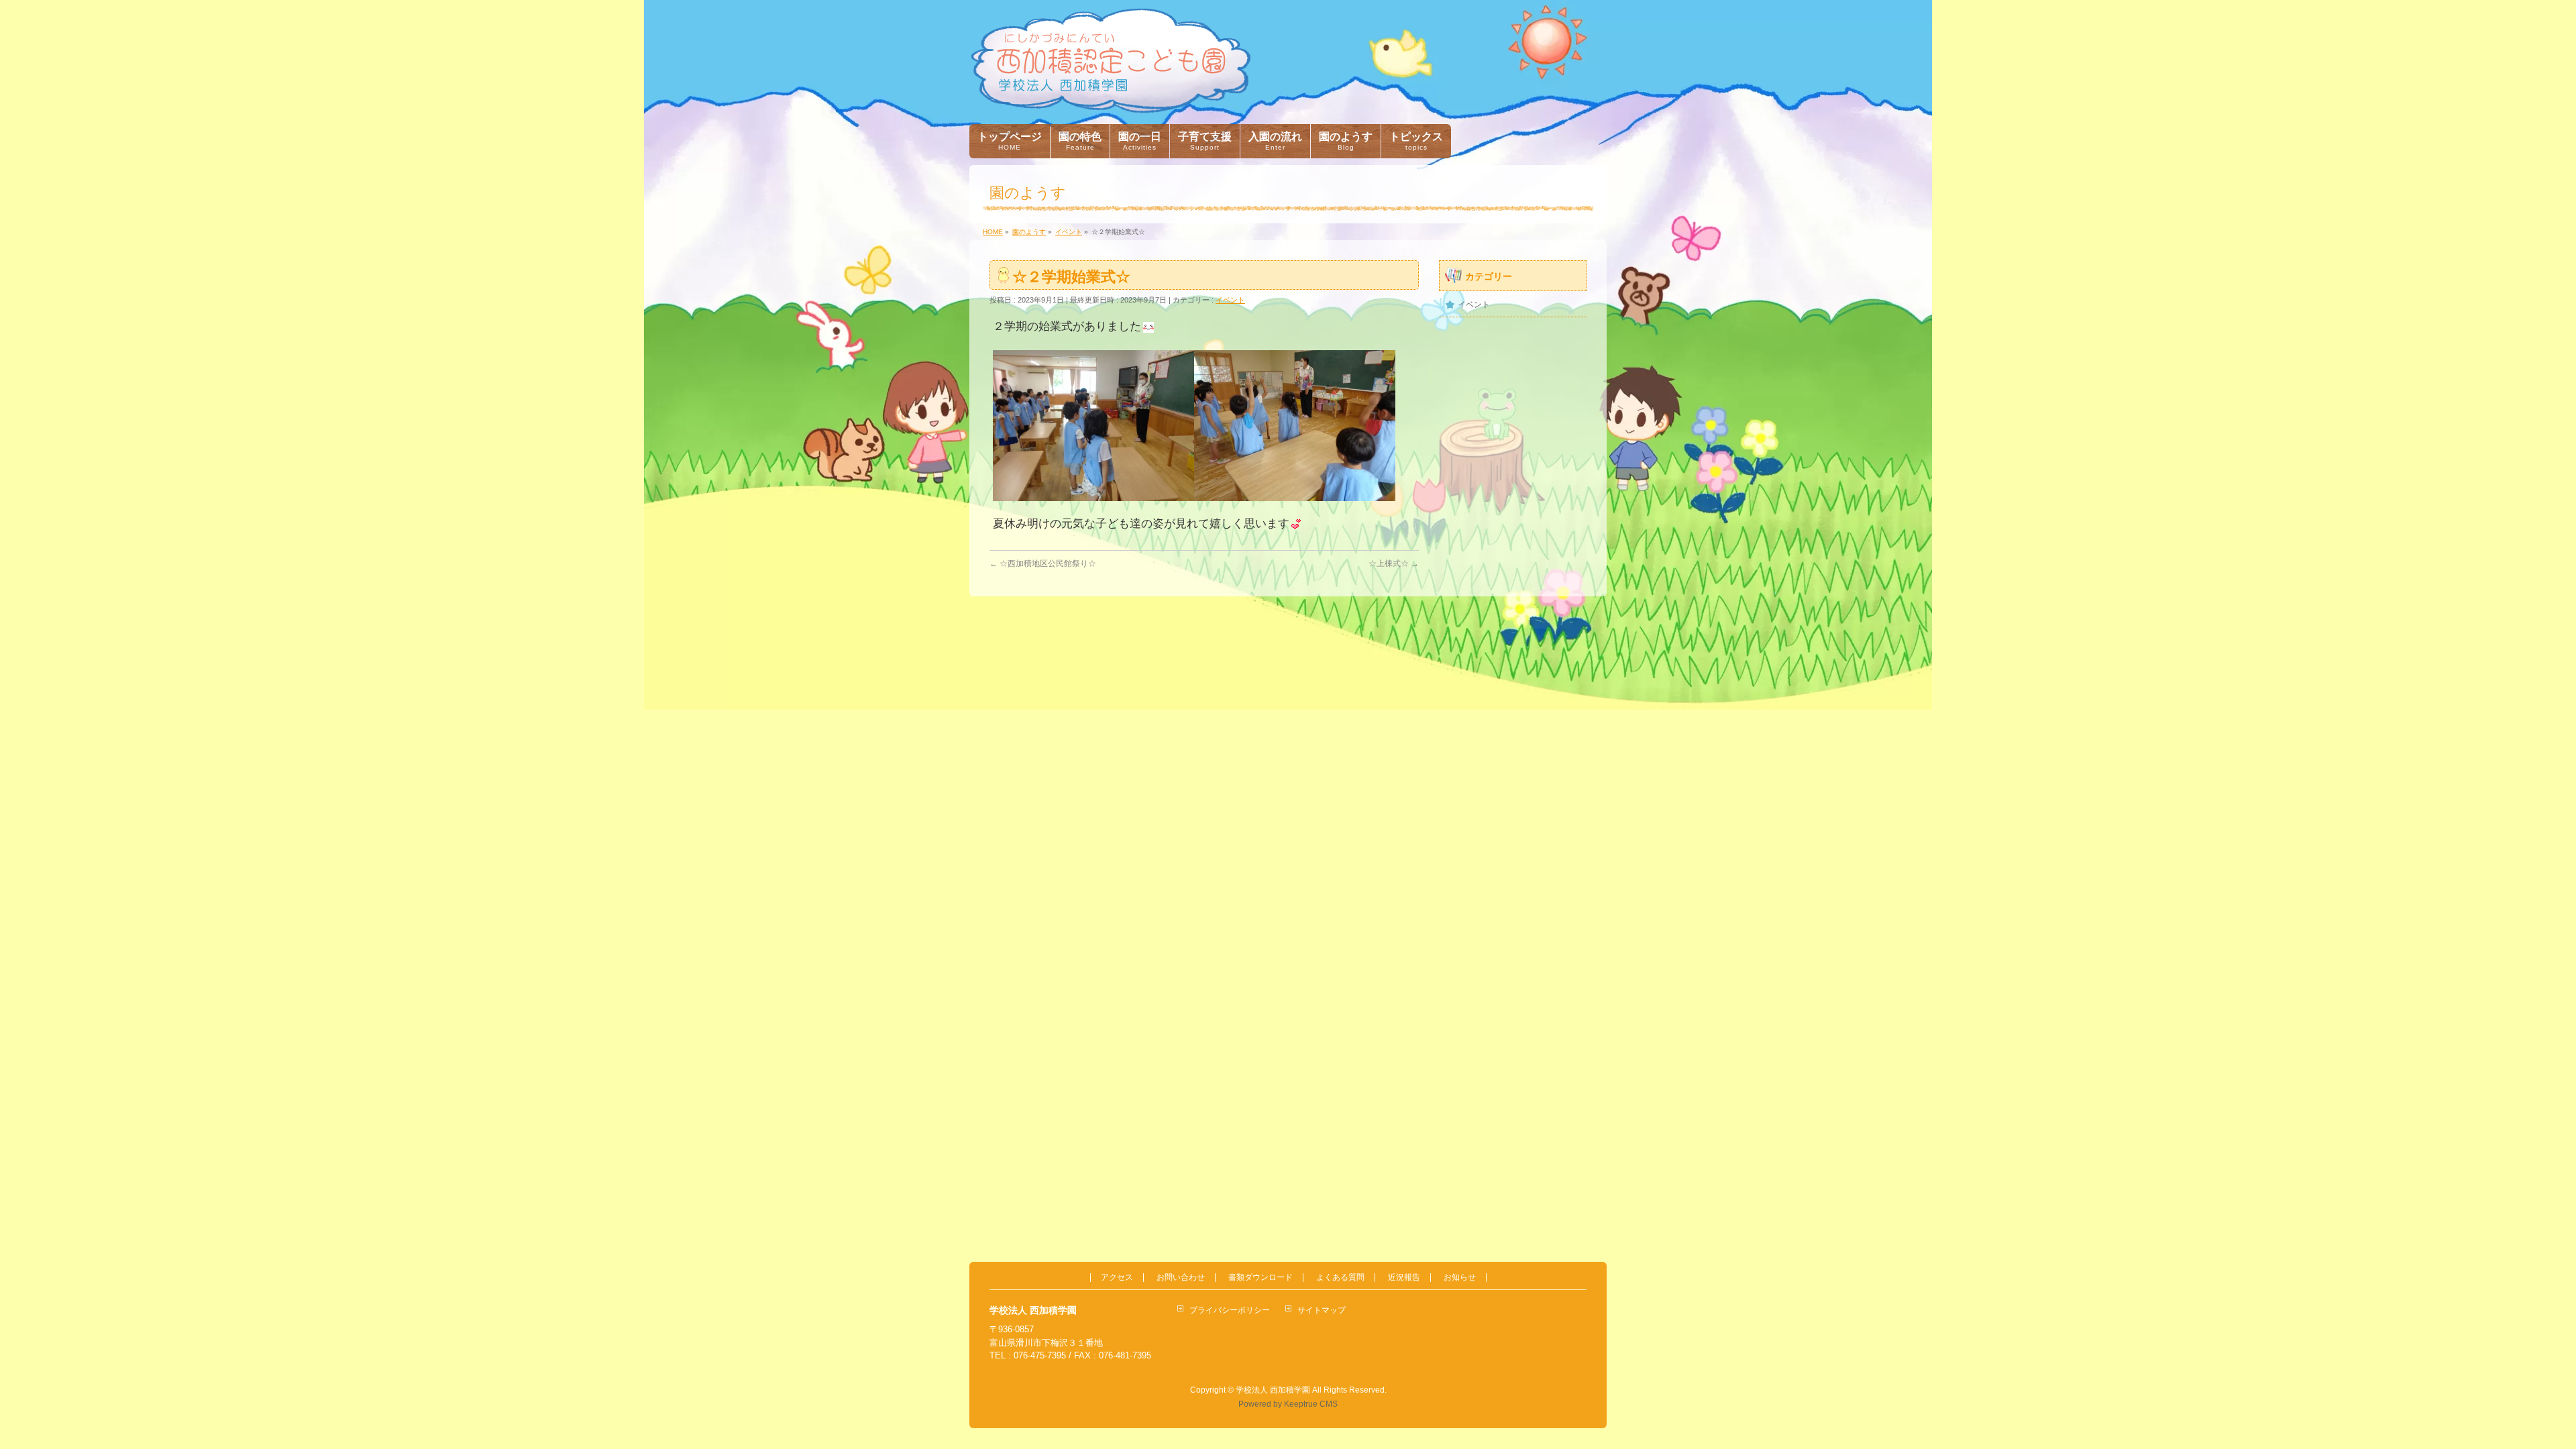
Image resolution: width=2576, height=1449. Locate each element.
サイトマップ (1322, 1310)
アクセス (1117, 1278)
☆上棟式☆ (1394, 563)
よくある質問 (1340, 1278)
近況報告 (1404, 1278)
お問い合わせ (1181, 1278)
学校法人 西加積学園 (1273, 1390)
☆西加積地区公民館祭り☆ (1043, 563)
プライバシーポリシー (1230, 1310)
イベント (1230, 300)
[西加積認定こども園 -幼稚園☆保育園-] (1111, 98)
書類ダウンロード (1260, 1278)
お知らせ (1460, 1278)
